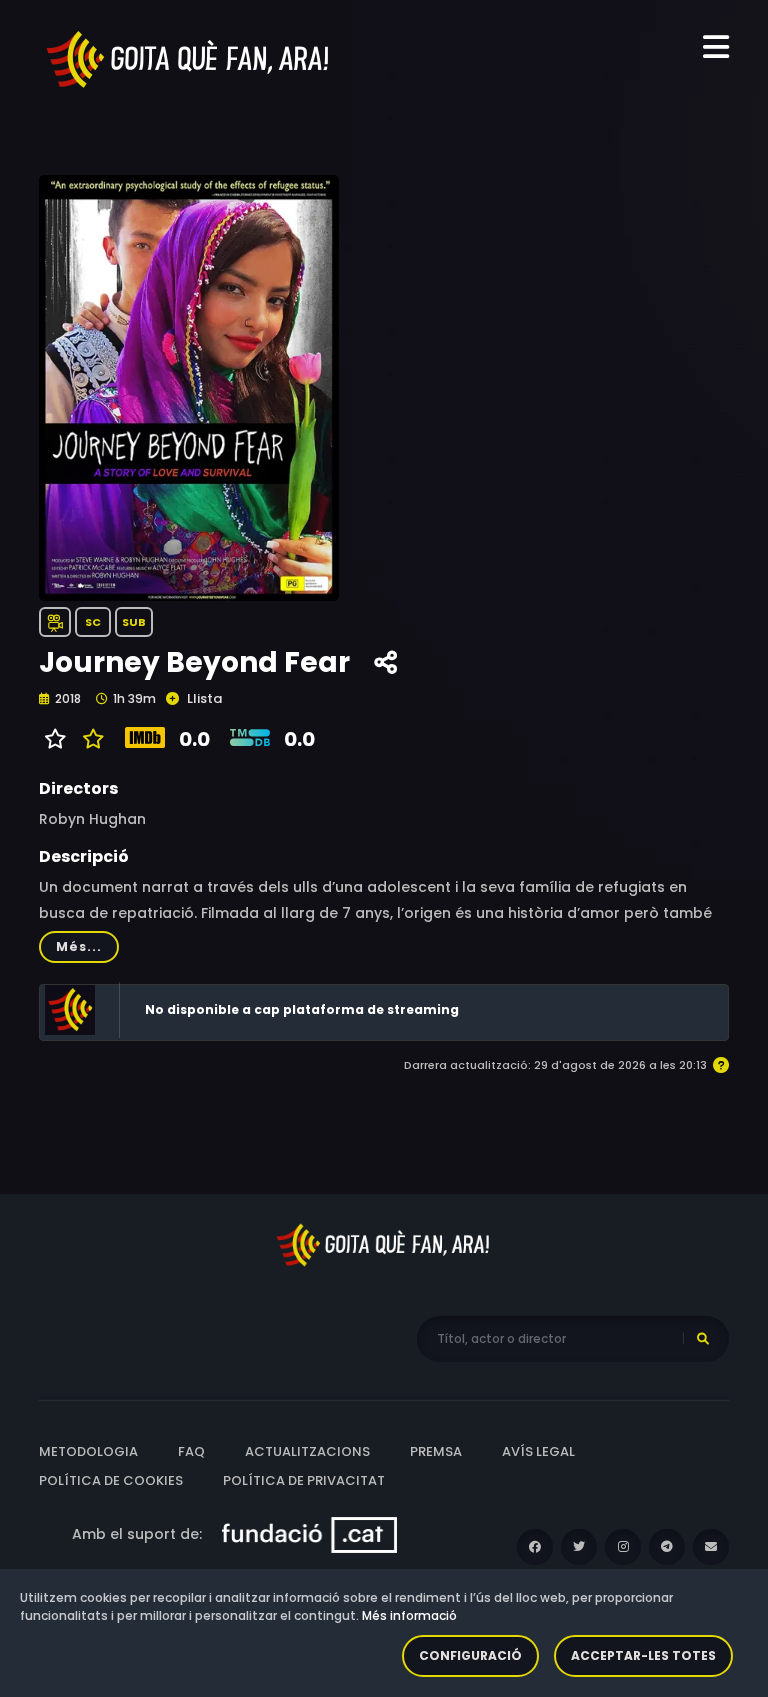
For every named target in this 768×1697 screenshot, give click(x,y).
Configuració (470, 1655)
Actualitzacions (307, 1451)
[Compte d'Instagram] (623, 1547)
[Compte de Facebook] (535, 1547)
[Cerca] (703, 1339)
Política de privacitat (304, 1480)
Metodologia (88, 1451)
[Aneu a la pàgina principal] (189, 58)
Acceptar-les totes (643, 1655)
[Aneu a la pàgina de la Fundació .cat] (309, 1534)
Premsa (436, 1451)
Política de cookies (111, 1480)
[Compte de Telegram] (667, 1547)
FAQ (191, 1451)
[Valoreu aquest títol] (88, 739)
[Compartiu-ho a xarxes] (385, 663)
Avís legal (538, 1451)
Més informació (409, 1615)
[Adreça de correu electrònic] (711, 1547)
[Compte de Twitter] (579, 1547)
